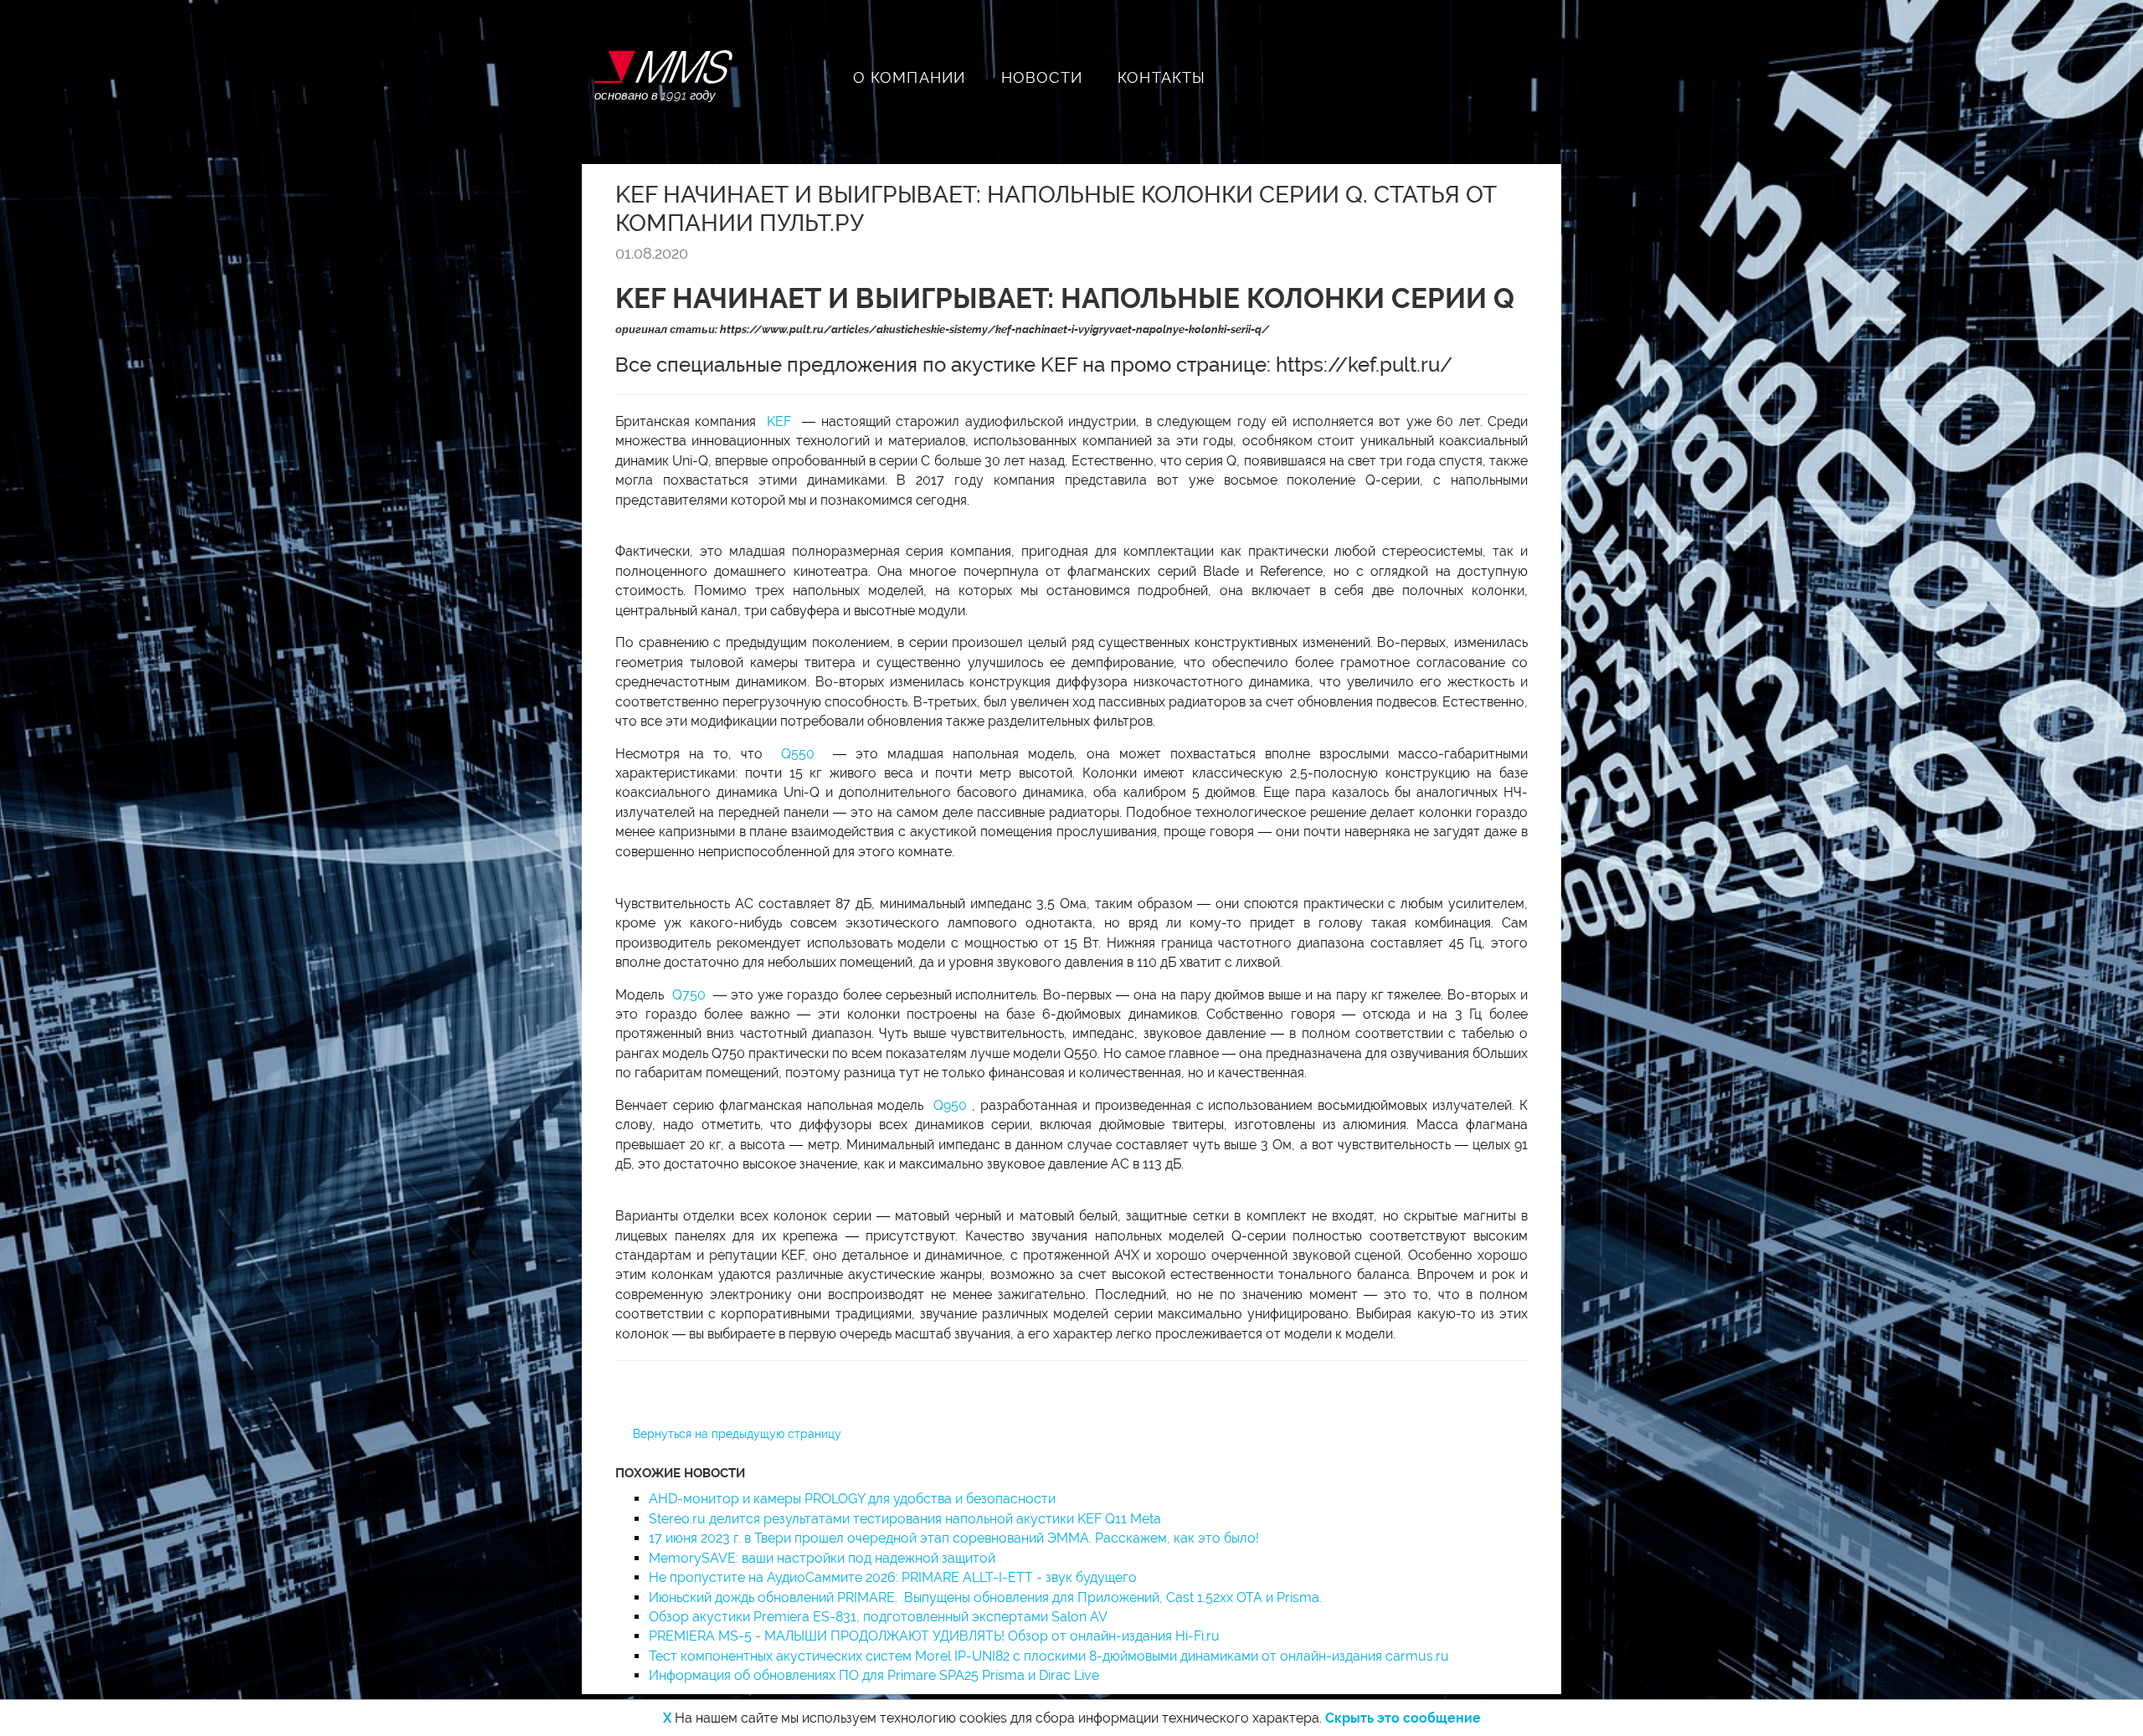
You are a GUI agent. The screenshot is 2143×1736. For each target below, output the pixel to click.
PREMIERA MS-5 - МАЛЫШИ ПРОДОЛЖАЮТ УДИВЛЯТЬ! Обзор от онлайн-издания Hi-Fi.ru (934, 1636)
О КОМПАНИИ (910, 77)
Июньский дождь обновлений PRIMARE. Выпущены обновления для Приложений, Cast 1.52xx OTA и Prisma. (987, 1597)
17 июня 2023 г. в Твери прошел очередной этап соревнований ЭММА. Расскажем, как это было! (954, 1538)
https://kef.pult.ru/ (1364, 365)
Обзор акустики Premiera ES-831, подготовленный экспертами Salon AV (878, 1617)
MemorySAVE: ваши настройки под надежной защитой (822, 1558)
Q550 (802, 754)
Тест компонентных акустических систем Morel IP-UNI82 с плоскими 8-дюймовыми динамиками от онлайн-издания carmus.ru (1049, 1656)
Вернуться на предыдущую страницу (737, 1434)
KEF (781, 421)
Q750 (691, 995)
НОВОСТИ (1042, 77)
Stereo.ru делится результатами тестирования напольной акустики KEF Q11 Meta (905, 1519)
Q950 (953, 1105)
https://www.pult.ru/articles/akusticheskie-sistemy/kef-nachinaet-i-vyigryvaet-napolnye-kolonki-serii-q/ (994, 329)
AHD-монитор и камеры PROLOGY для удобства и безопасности (852, 1499)
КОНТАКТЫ (1162, 77)
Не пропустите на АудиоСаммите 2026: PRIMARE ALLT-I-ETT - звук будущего (893, 1577)
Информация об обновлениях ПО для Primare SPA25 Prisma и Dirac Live (874, 1675)
